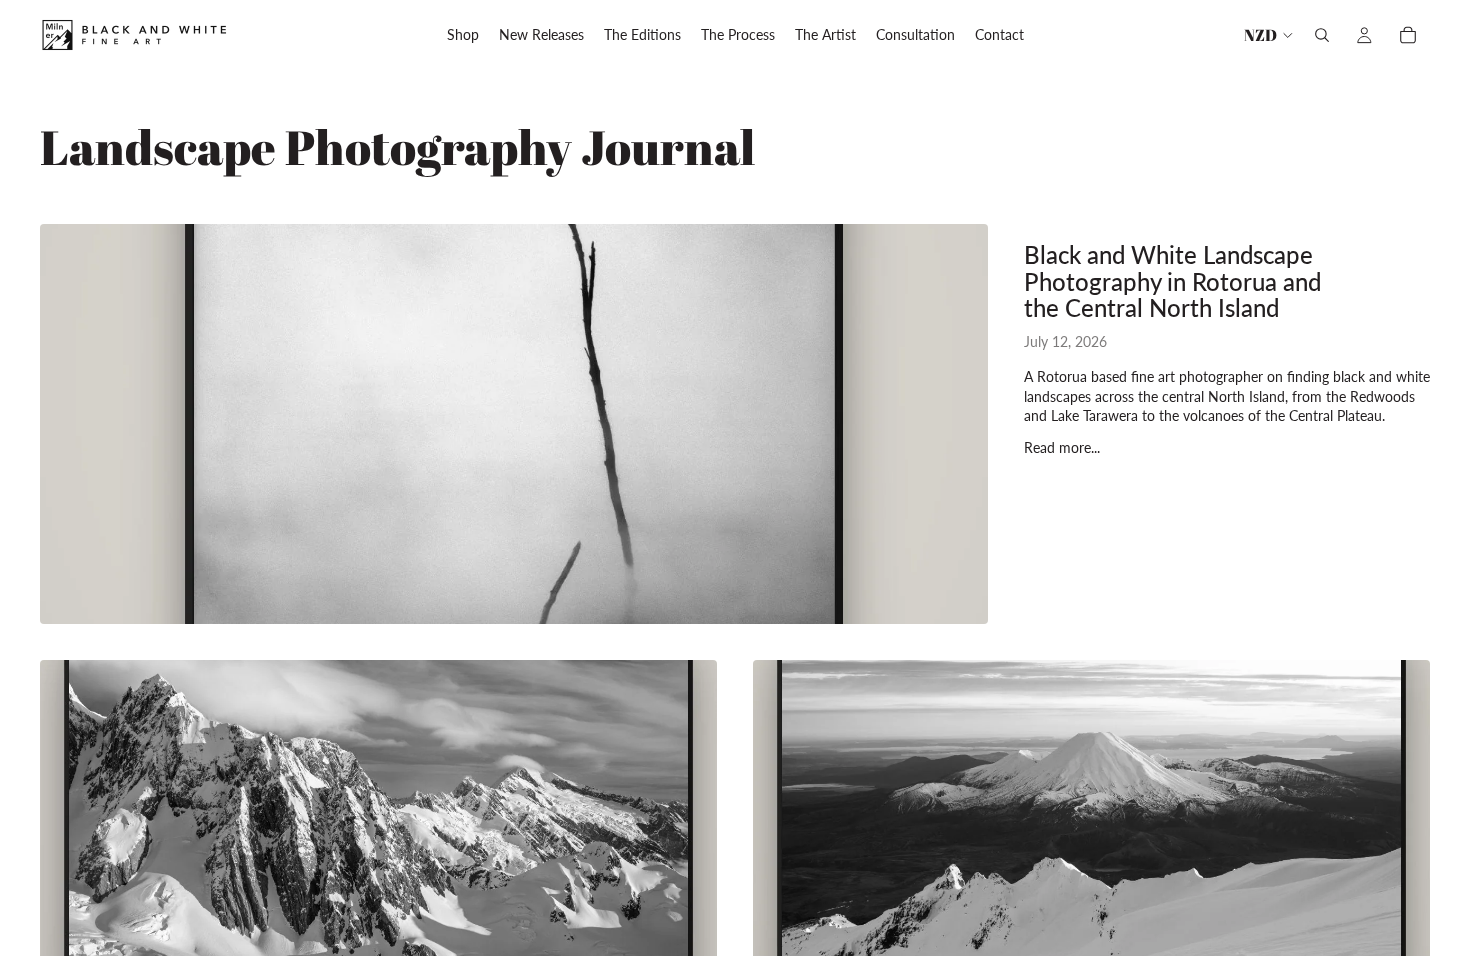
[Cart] (1408, 35)
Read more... (1062, 447)
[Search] (1322, 35)
